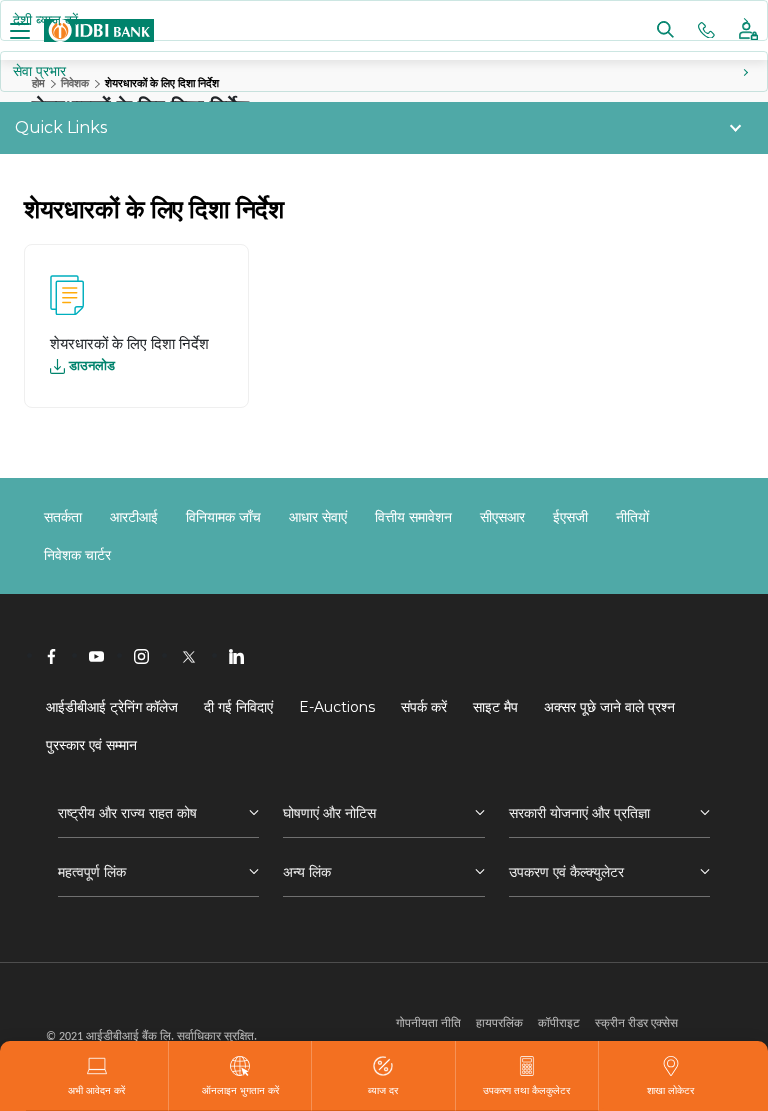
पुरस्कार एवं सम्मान (91, 745)
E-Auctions (337, 707)
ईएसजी (570, 517)
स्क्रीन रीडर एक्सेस (636, 1022)
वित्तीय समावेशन (413, 517)
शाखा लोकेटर (670, 1090)
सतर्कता (63, 517)
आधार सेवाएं (318, 517)
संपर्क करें (424, 707)
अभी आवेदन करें (96, 1090)
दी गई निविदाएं (238, 707)
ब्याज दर (383, 1090)
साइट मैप (495, 707)
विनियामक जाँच (223, 517)
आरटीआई (134, 517)
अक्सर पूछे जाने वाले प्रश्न (609, 707)
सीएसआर (502, 517)
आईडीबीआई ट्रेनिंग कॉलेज (112, 707)
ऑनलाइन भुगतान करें (240, 1090)
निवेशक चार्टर (77, 555)
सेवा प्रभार (39, 71)
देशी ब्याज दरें (45, 20)
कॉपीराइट (559, 1022)
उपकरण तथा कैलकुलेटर (526, 1090)
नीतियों (632, 517)
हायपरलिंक (499, 1022)
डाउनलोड (92, 365)
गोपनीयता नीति (428, 1022)
